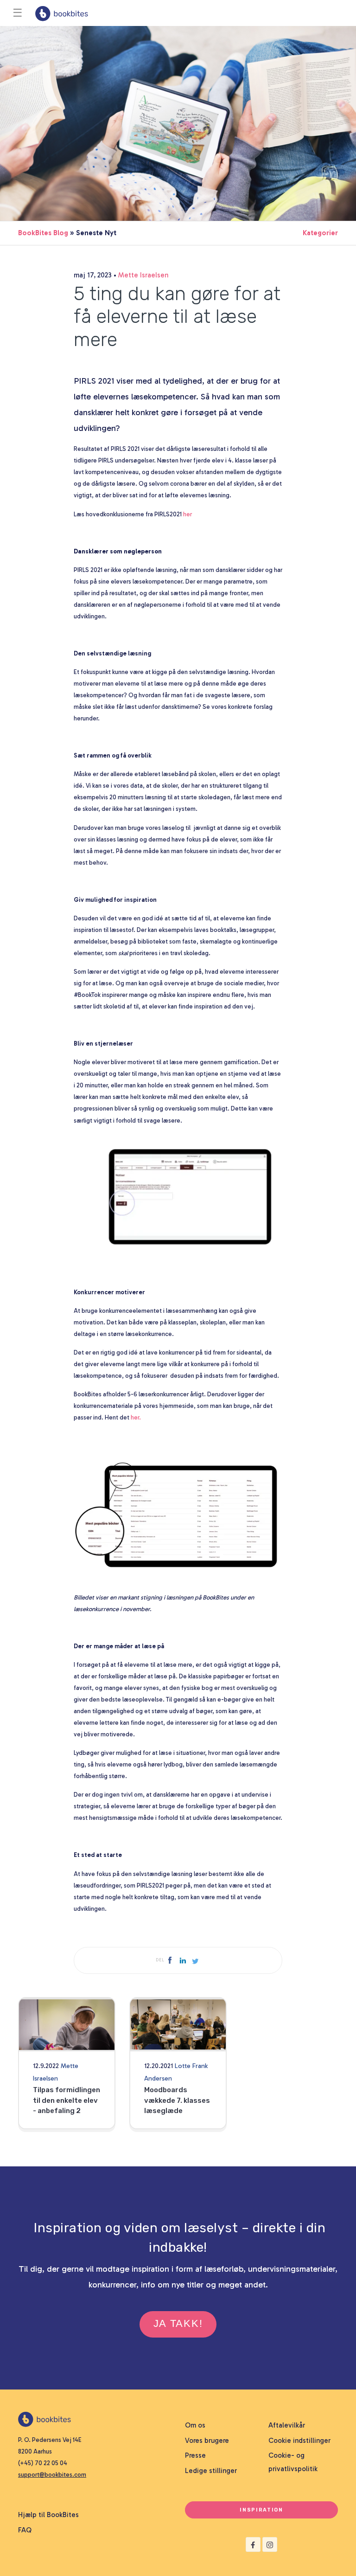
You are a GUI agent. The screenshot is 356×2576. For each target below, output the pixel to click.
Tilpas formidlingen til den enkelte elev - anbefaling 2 (67, 2100)
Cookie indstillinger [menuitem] (299, 2441)
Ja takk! (178, 2323)
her (188, 514)
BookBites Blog (43, 233)
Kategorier (320, 233)
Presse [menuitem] (195, 2455)
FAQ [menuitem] (25, 2530)
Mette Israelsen (143, 275)
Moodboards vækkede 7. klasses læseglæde (177, 2100)
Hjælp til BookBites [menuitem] (48, 2515)
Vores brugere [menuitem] (207, 2441)
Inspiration (261, 2510)
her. (136, 1417)
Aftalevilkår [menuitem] (287, 2425)
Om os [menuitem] (195, 2425)
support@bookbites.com (52, 2475)
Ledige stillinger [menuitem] (211, 2471)
